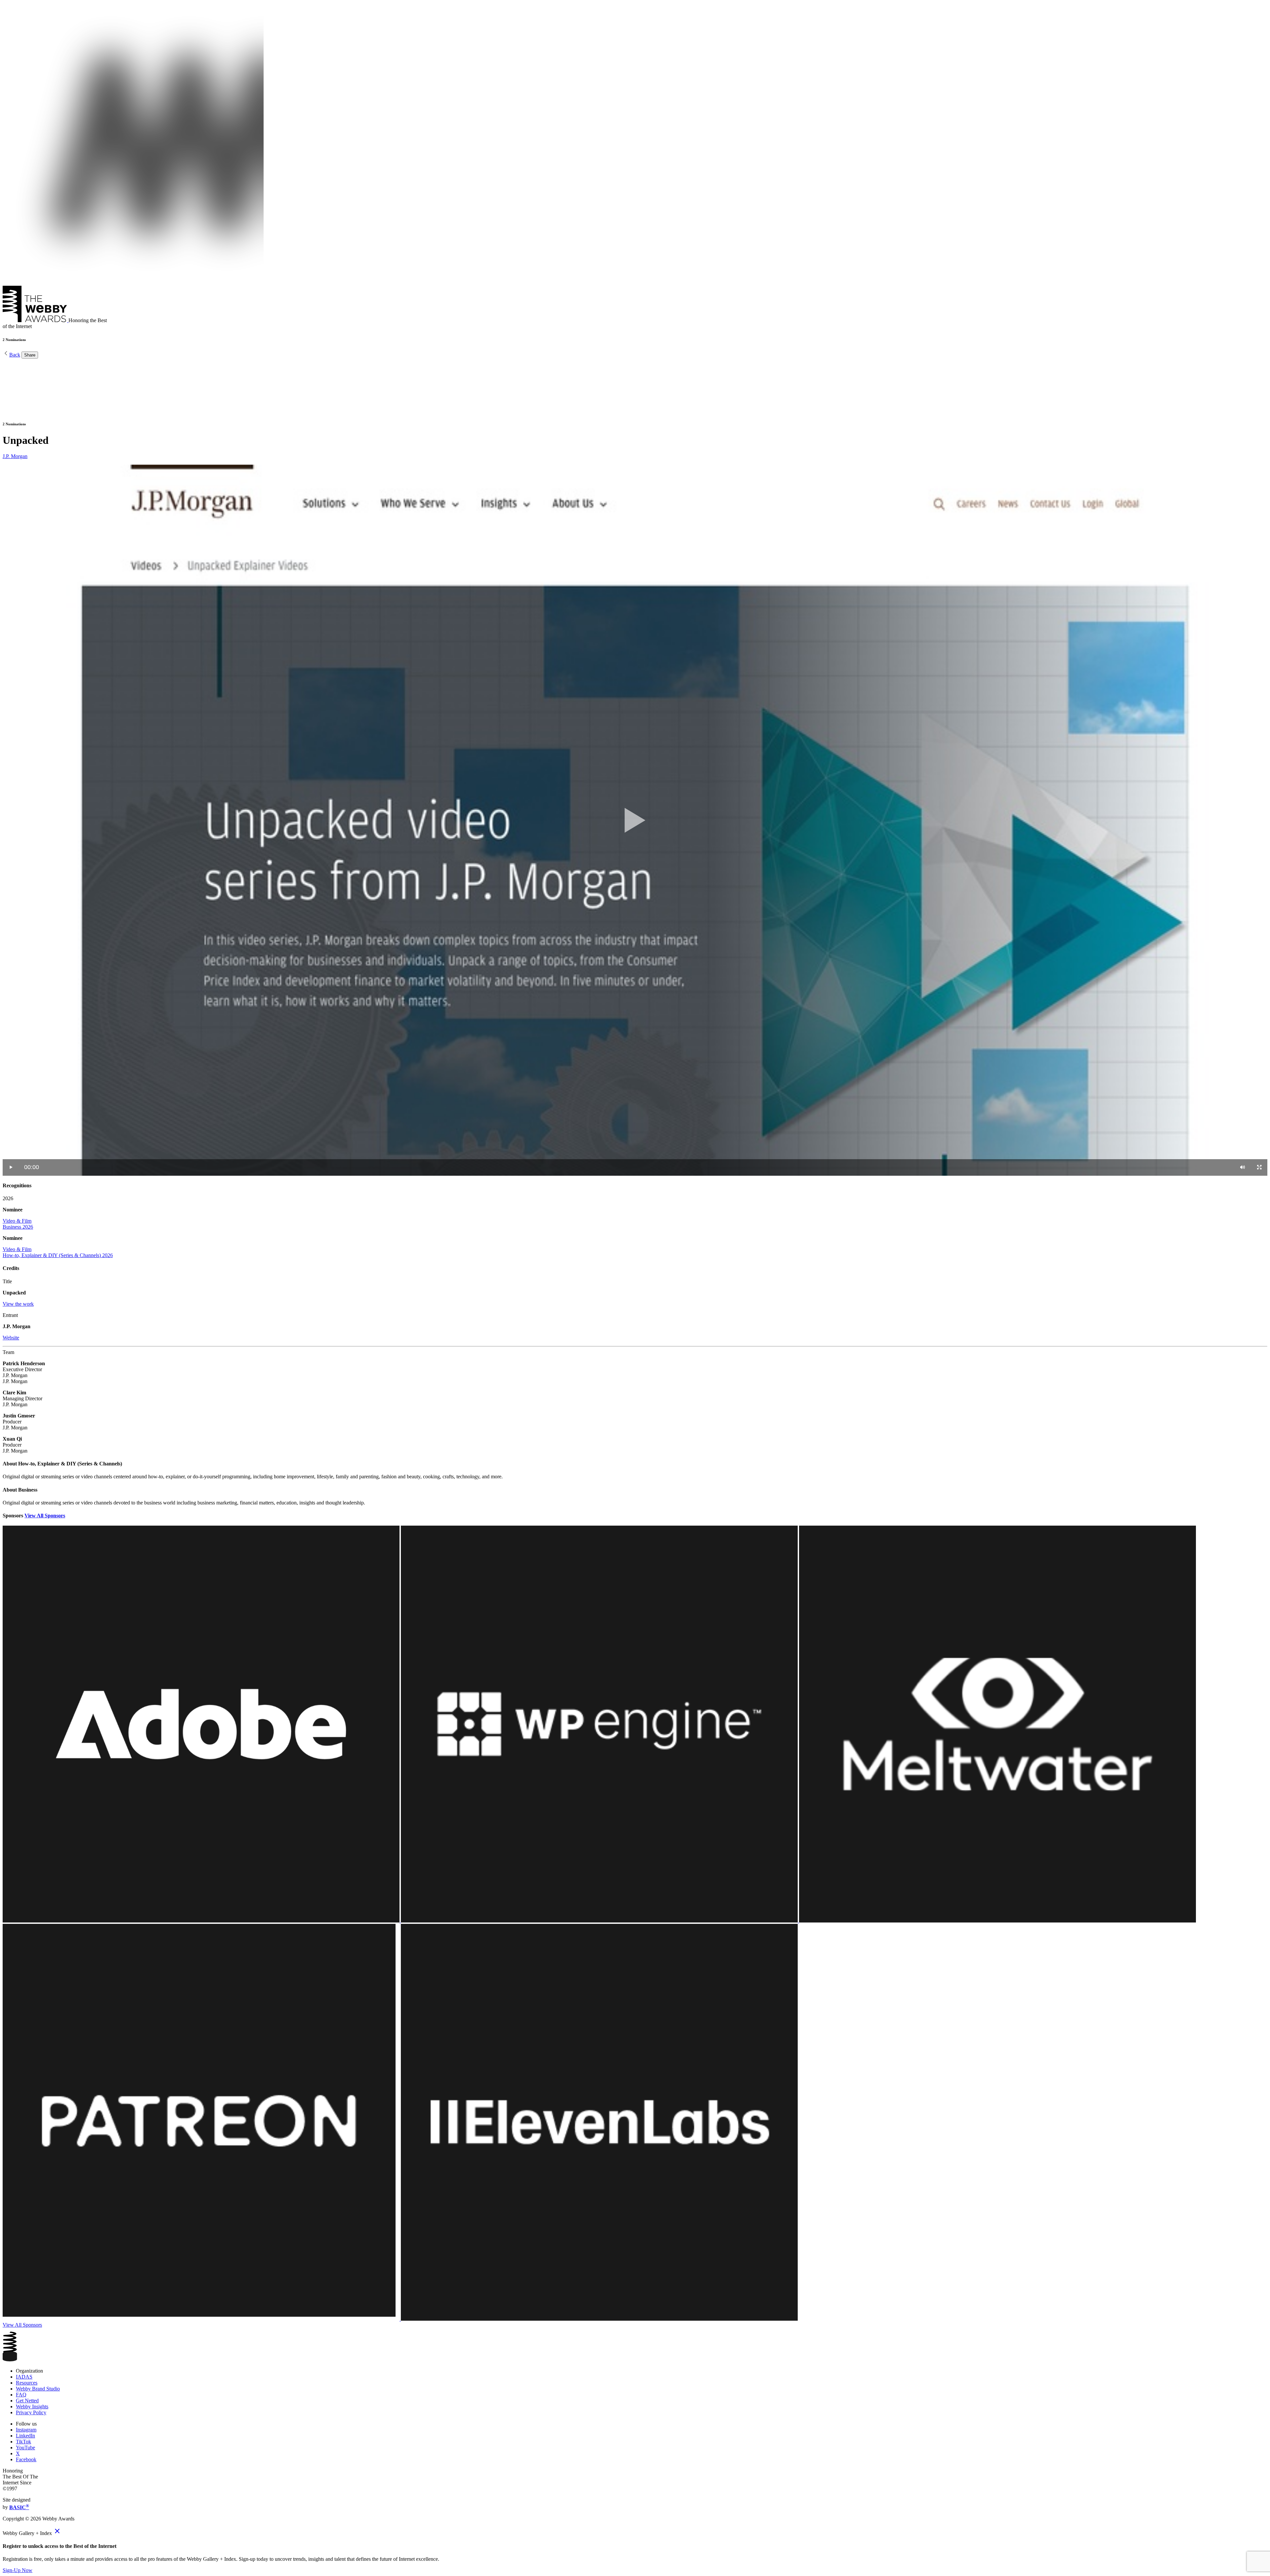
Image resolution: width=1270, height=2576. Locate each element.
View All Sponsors (45, 1516)
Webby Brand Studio (38, 2389)
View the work (18, 1304)
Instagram (26, 2430)
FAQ (21, 2395)
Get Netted (27, 2401)
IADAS (24, 2377)
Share (30, 355)
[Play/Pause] (11, 1167)
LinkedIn (25, 2436)
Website (11, 1338)
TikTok (23, 2442)
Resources (27, 2383)
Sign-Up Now (18, 2570)
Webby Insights (32, 2407)
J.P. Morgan (15, 456)
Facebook (26, 2459)
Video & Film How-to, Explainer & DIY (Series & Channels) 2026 (58, 1252)
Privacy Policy (31, 2412)
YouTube (25, 2448)
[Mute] (1243, 1167)
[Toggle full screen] (1259, 1167)
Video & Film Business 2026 (18, 1224)
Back (15, 355)
